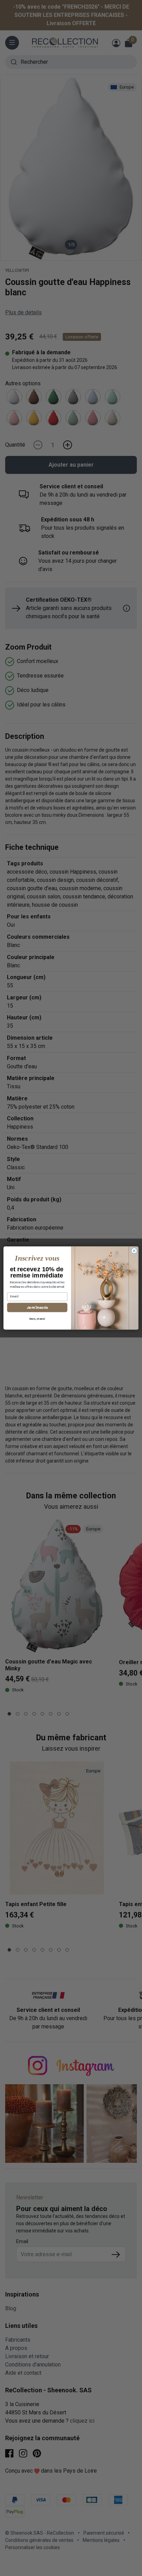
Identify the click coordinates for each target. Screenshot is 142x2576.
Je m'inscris (37, 1307)
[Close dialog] (134, 1251)
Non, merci (37, 1319)
